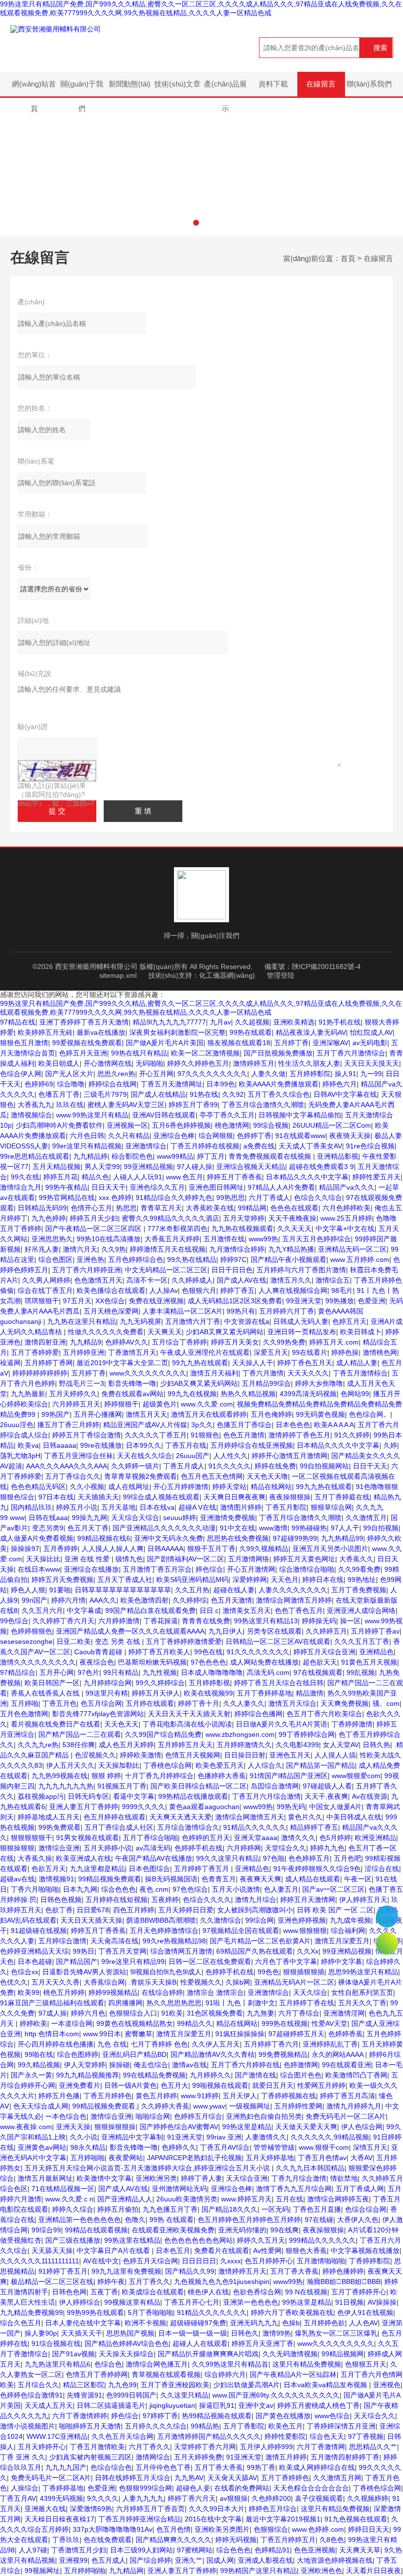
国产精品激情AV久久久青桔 (213, 2054)
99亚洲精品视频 (148, 1167)
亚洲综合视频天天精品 (251, 1167)
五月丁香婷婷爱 (35, 1352)
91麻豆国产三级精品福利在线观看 (52, 2003)
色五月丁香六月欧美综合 (324, 1714)
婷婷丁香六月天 (192, 2498)
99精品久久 (195, 2023)
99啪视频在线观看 (220, 2085)
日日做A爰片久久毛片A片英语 (282, 1724)
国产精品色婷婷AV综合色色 (127, 2343)
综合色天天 (327, 2436)
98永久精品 (88, 2147)
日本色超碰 (35, 1961)
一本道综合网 (72, 2023)
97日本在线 (56, 1497)
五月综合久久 (38, 2385)
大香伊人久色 (358, 2220)
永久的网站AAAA (338, 2054)
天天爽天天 (165, 1332)
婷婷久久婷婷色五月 (198, 1063)
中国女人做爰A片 (335, 1807)
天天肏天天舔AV (232, 2478)
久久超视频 (252, 1022)
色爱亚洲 (372, 1301)
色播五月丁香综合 (244, 1425)
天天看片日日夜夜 (374, 2571)
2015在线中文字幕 (213, 2519)
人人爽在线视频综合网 (293, 1290)
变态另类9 (48, 1528)
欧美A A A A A (334, 1425)
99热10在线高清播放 (109, 1239)
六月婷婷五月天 (76, 1404)
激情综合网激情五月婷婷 (294, 1600)
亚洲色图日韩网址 (216, 1187)
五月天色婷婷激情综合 (164, 1931)
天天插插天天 (98, 1497)
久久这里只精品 (184, 2395)
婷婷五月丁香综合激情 (86, 1435)
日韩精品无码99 (42, 1208)
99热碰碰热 (309, 1528)
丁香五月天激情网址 (172, 1084)
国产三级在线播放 (73, 2240)
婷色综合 (209, 1569)
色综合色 (108, 2364)
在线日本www (39, 1569)
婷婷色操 (345, 1352)
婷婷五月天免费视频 (62, 1580)
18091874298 (387, 1917)
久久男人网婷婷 (46, 1280)
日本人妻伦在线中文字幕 (83, 2323)
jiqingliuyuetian (172, 2405)
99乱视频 (361, 1672)
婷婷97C (233, 1259)
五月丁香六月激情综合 (351, 1053)
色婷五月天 (349, 1321)
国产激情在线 (256, 2075)
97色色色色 (208, 1662)
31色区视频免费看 (215, 2013)
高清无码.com (268, 1672)
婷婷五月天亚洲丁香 (262, 2343)
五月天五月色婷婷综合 (317, 1239)
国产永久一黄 (31, 2075)
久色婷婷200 (271, 2498)
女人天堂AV (341, 1745)
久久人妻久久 (244, 1703)
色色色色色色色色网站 (199, 2240)
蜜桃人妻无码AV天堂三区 (126, 1105)
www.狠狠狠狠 (305, 1931)
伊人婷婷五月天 (363, 1900)
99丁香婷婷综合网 (307, 1734)
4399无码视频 (61, 2498)
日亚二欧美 (74, 1641)
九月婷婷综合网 (108, 1683)
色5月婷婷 (335, 1838)
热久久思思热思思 (174, 2003)
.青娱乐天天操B (153, 1982)
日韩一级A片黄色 (130, 2085)
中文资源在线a (247, 1321)
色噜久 (135, 2220)
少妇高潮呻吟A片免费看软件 (59, 1125)
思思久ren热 (116, 1074)
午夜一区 (358, 1879)
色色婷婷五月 (309, 1858)
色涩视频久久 (95, 1755)
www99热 (263, 1239)
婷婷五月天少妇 (94, 1218)
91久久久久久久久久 (258, 1652)
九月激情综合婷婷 (237, 1249)
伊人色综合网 (362, 2127)
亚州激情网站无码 (179, 2189)
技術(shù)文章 (177, 84)
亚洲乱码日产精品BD (134, 2054)
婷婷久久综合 (73, 2209)
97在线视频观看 (318, 1672)
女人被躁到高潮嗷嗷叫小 (255, 1910)
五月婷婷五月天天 (185, 1745)
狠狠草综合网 (331, 1507)
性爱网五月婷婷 (321, 2085)
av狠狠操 (234, 2498)
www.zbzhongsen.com (240, 1734)
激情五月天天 (146, 1414)
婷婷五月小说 (77, 1507)
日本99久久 (144, 1445)
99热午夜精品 (66, 1187)
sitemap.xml (118, 975)
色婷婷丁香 (254, 1136)
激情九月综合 (256, 1900)
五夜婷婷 (165, 1900)
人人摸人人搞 (335, 1755)
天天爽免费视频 (345, 1703)
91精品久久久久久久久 (212, 2313)
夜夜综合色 (97, 1662)
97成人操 (53, 2013)
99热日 (84, 1951)
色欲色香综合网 (257, 2292)
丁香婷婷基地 (63, 2488)
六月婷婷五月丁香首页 (150, 2509)
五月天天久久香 (56, 1982)
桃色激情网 (232, 1125)
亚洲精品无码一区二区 (352, 1249)
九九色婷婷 (49, 1218)
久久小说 (84, 2137)
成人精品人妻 (357, 1363)
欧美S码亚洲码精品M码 (192, 1580)
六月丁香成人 (269, 1198)
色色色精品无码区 (38, 1487)
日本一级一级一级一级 (193, 2333)
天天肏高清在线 (115, 1941)
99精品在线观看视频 (96, 2230)
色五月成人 (109, 2560)
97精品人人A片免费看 (281, 1187)
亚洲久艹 (189, 2560)
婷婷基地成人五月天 (49, 1817)
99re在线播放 (101, 1445)
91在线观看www (300, 1136)
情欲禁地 (344, 2178)
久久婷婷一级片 (135, 1466)
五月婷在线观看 (150, 1703)
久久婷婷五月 (326, 1631)
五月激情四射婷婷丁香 (345, 2457)
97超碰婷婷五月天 (296, 2034)
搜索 (380, 48)
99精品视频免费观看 (110, 1879)
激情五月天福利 (214, 1373)
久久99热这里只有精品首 (230, 2364)
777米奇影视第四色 (177, 1229)
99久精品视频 (39, 2065)
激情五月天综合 (292, 1703)
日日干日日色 (232, 1270)
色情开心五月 (91, 1208)
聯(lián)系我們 (369, 84)
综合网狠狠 (216, 1136)
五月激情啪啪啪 (321, 2261)
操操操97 (25, 1549)
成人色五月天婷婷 (126, 1745)
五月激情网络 (249, 1559)
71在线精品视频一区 (63, 2189)
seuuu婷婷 (180, 1518)
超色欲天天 (320, 1662)
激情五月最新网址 (45, 2178)
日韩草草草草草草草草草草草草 (123, 1590)
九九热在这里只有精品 (82, 1321)
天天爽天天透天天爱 (180, 1817)
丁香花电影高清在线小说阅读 (187, 1724)
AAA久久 (103, 1600)
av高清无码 (153, 1848)
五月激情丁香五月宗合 (157, 1569)
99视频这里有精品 (132, 2302)
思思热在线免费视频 (238, 1538)
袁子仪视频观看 (319, 2498)
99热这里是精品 (247, 2127)
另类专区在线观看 (274, 1631)
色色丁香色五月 (299, 1610)
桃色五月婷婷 (64, 1992)
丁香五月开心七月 (192, 2302)
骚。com (386, 1703)
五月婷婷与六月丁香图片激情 (301, 1270)
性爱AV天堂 (330, 2023)
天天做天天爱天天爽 (306, 2127)
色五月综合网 (101, 1703)
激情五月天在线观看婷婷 (209, 1414)
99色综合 (14, 1621)
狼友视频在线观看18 (239, 1043)
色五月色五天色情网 (212, 1476)
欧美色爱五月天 (220, 1765)
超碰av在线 (17, 1879)
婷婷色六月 (340, 1084)
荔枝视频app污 (41, 1796)
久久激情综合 (221, 1920)
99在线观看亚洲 (346, 2065)
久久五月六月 (42, 1610)
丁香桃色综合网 (168, 1765)
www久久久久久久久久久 (148, 1373)
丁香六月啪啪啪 (35, 1889)
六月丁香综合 (299, 2013)
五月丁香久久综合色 (279, 1094)
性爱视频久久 (201, 1982)
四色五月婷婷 (134, 1910)
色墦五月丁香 (59, 1094)
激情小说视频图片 (28, 2426)
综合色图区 (56, 1259)
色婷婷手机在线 (199, 1848)
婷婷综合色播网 (259, 1714)
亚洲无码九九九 (254, 2323)
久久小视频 (87, 1487)
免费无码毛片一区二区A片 (346, 2116)
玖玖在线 (70, 1105)
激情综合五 (333, 1280)
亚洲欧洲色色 (321, 2571)
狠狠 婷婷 (106, 1776)
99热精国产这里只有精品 (259, 2571)
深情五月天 (370, 2147)
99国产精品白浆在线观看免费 (150, 1610)
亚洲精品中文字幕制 (132, 2137)
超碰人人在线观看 (200, 2343)
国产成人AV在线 (242, 1280)
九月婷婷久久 (210, 2075)
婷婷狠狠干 (121, 1404)
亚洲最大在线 (45, 2509)
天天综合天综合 (135, 1518)
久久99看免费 (359, 1569)
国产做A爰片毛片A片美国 (165, 1043)
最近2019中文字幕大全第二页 (122, 1363)
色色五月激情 (244, 1435)
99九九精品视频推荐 (87, 2075)
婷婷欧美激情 (141, 1755)
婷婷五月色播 (59, 2096)
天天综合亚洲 (247, 2178)
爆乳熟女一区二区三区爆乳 (336, 2333)
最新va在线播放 (101, 1032)
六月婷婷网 (244, 1848)
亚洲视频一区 (127, 1125)
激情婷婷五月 (254, 1063)
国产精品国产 (77, 1961)
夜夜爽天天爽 (260, 1879)
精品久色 (95, 1177)
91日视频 (349, 2302)
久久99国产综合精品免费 (163, 1734)
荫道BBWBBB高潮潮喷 (161, 1920)
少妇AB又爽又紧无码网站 (225, 1332)
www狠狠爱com (356, 1776)
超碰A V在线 (197, 1507)
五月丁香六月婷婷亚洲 (86, 1270)
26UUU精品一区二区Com (332, 1125)
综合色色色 (118, 1889)
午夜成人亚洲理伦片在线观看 (205, 1352)
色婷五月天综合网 (150, 2261)
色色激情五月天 (98, 1280)
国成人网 (220, 2560)
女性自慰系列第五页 (362, 1992)
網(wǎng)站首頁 (34, 88)
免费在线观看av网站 (132, 1394)
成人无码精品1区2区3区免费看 (235, 1301)
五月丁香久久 (149, 2282)
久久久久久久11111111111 (40, 2261)
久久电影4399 (297, 1745)
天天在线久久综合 (144, 1456)
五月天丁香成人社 (125, 1580)
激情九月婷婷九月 (354, 2106)
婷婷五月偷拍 (118, 2209)
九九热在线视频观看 (242, 1229)
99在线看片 (310, 1352)
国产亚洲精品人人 (125, 2199)
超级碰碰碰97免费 (198, 2323)
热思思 (126, 1208)
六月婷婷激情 (119, 1621)
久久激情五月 (366, 1518)
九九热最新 (28, 1394)
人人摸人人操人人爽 (113, 1549)
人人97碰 (33, 2550)
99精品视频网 (343, 2354)
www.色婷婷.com (318, 2529)
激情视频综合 (31, 1115)
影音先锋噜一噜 (132, 1383)
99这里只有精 (107, 1693)
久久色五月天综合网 (122, 2436)
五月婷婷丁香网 (49, 1363)
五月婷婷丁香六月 (271, 2044)
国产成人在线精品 (158, 1094)
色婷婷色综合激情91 (31, 2395)
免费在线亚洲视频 (156, 1301)
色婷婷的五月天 (206, 1838)
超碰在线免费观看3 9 (321, 1167)
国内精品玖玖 (31, 1507)
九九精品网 (126, 2571)
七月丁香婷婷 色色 (159, 2044)
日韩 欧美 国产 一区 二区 (335, 1910)
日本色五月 (173, 2251)
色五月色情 (173, 2529)
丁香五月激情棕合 (360, 1373)
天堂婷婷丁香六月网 (205, 2447)
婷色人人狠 (28, 1590)
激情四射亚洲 (45, 1342)
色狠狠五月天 (366, 2364)
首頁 (348, 258)
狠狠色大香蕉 (306, 2251)
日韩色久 (245, 2333)
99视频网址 (42, 2571)
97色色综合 (190, 1889)
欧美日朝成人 (59, 1063)
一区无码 (275, 2209)
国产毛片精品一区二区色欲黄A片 (260, 1941)
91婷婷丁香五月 (63, 2271)
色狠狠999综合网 (145, 2488)
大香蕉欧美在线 (210, 1208)
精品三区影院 (84, 2385)
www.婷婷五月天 (246, 2199)
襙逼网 (10, 1363)
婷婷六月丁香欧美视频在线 (292, 2313)
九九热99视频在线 (59, 1776)
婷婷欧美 (33, 2023)
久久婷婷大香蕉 (165, 2106)
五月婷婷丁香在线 (307, 2003)
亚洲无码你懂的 (242, 2230)
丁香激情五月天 (132, 1352)
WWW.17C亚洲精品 (57, 2436)
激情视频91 (57, 1879)
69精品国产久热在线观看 (255, 1951)
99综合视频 (271, 1125)
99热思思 (230, 1198)
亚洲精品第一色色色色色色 (80, 2220)
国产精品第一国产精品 (320, 1765)
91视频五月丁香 (122, 1786)
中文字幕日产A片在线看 (114, 2251)
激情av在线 (189, 2065)
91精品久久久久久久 (255, 1827)
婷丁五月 (211, 1156)
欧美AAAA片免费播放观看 (279, 1084)
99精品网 (252, 1208)
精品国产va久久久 (347, 1187)
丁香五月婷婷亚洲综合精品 (140, 2519)
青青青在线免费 (206, 1621)
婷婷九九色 (327, 1848)
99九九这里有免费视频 (126, 2271)
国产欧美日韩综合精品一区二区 (199, 1786)
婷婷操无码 (319, 1621)
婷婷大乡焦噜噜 (319, 1383)
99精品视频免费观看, (105, 2106)
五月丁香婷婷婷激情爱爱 (184, 1641)
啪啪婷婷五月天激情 (90, 2426)
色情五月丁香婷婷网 (97, 2374)
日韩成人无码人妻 (301, 1321)
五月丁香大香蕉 (294, 2271)
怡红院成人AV (371, 1032)
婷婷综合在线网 (113, 1084)
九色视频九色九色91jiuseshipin (222, 2282)
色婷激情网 (301, 2065)
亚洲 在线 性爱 (88, 1559)
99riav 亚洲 (224, 2137)
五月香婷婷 (60, 1549)
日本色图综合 (149, 1869)
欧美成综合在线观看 (153, 2292)
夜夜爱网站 (126, 2158)
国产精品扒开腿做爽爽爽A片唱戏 (208, 2354)
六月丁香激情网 (321, 2447)
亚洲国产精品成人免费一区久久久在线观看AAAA (130, 1631)
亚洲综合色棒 (174, 1136)
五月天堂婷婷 (244, 1218)
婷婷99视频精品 (113, 1992)
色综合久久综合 (318, 1198)
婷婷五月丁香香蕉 (234, 1177)
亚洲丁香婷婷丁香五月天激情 (84, 1022)
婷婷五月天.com (334, 1342)
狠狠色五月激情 (24, 1043)
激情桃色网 (380, 1352)
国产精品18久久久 (230, 2209)
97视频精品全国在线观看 (241, 1931)
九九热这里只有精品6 (58, 2364)
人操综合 (25, 2488)
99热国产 (56, 1414)
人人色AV (363, 2323)
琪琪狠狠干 (42, 1301)
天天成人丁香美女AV (310, 1146)
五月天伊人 (240, 2096)
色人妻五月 (281, 1889)
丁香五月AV (18, 2498)
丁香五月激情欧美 (97, 2447)
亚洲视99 (73, 2560)
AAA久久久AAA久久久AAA (67, 1466)
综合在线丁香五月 (45, 1290)
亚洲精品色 (376, 1652)
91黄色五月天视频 (369, 1662)
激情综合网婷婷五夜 (338, 2199)
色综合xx (25, 1972)
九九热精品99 (342, 1538)
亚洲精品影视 (338, 1156)
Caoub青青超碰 (99, 1652)
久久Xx (308, 1951)
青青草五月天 (161, 1208)
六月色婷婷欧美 (346, 1208)
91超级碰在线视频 (39, 1931)
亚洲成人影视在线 (265, 2560)
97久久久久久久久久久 (212, 1074)
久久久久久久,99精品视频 (330, 2137)
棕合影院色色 (132, 1156)
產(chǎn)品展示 (225, 88)
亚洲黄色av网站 (42, 2147)
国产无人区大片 (69, 1074)
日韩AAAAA (165, 1549)
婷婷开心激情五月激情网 (289, 1456)
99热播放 (340, 1301)
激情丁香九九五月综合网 (294, 2189)
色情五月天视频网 (193, 1755)
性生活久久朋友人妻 (309, 1063)
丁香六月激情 (263, 1373)
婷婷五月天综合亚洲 (324, 1652)
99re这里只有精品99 (133, 1961)
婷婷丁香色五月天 (305, 1363)
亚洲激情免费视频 (228, 1518)
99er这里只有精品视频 (87, 1146)
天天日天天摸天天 (372, 1063)
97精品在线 (18, 1022)
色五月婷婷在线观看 (115, 1817)
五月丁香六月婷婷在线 (245, 2065)
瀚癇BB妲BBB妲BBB (344, 2282)
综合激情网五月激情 (181, 1951)
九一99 (371, 1074)
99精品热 (205, 2426)
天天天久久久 (308, 1373)
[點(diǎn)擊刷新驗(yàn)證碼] (57, 771)
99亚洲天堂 (304, 1301)
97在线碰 (319, 2220)
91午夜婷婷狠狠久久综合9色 (317, 1869)
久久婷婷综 (190, 1600)
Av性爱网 (267, 2251)
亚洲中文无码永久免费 (169, 1538)
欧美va (28, 1445)
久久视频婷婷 (368, 2498)
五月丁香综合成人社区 (119, 1827)
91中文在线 (237, 1528)
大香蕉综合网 (104, 1982)
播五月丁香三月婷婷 (68, 1425)
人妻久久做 (268, 1074)
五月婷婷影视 (209, 1683)
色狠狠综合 (271, 2529)
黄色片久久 (305, 1817)
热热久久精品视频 (248, 1394)
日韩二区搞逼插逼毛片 (111, 2405)
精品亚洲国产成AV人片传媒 (145, 1425)
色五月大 (174, 2085)
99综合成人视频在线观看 (161, 1497)
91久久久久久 (230, 1466)
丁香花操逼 (161, 1621)
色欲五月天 (49, 1869)
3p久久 (202, 1425)
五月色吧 (347, 1858)
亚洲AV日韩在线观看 (164, 1115)
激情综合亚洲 (59, 1848)
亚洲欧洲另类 (156, 2178)
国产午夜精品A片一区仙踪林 (293, 2374)
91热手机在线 (340, 1022)
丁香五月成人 (184, 1466)
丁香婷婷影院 (370, 2261)
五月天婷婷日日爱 (186, 1910)
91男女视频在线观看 (87, 1838)
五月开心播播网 (98, 1414)
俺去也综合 (151, 2065)
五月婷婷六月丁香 (287, 1311)
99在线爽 (285, 2230)
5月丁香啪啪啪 (150, 2313)
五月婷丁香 (291, 1043)
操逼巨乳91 (217, 2405)
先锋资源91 (85, 2395)
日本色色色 (293, 1425)
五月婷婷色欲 (324, 2323)
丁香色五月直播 (317, 2209)
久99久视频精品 (264, 1549)
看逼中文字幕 (134, 1796)
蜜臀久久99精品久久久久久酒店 (171, 1218)
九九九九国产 (66, 2467)
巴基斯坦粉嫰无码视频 (152, 1662)
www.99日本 (102, 2034)
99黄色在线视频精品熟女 (135, 2023)
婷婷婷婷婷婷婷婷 (40, 1373)
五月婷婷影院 (310, 1074)
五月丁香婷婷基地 (264, 1693)
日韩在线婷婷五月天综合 (133, 2478)
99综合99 (46, 2230)
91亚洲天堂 (185, 2137)
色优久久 (14, 1982)
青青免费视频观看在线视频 (271, 1156)
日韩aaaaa (59, 1445)
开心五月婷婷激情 (181, 1487)
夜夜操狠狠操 (290, 1497)
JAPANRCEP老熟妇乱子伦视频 (194, 2158)
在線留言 (321, 84)
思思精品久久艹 (373, 2447)
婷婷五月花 (60, 1177)
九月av (220, 1022)
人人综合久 (265, 1765)
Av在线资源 (370, 1796)
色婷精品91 (272, 2550)
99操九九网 (89, 1518)
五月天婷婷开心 (42, 2447)
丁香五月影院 (286, 1507)
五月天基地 (118, 1507)
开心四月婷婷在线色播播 (56, 2044)
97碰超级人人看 (327, 1786)
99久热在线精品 (192, 1259)
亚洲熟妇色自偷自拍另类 (264, 2116)
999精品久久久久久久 (322, 2240)
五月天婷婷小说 (108, 1848)
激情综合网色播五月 (157, 2364)
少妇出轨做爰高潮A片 (246, 2385)
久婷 (390, 1445)
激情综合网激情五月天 (250, 1817)
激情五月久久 (291, 1280)
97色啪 (274, 1858)
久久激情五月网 (337, 2478)
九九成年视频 (350, 1920)
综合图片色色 (301, 2075)
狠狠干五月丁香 (211, 1549)
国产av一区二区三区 (333, 1889)
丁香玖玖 (66, 2540)
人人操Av (164, 1290)
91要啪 (60, 1590)
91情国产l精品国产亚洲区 (289, 1776)
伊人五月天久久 (70, 1765)
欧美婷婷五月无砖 (45, 1032)
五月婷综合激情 (62, 1941)
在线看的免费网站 (242, 2488)
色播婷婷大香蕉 (222, 1776)
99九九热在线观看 (200, 1363)
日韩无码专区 (88, 1796)
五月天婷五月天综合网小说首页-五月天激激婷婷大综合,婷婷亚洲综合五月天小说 (148, 2168)
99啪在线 (39, 2054)
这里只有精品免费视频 (307, 2364)
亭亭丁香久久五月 (227, 1115)
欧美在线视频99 (208, 1693)
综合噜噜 (71, 1084)
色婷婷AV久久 (127, 1342)
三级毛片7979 (105, 1094)
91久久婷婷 (352, 1435)
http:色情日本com (52, 2034)
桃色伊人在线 (208, 2292)
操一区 (350, 1621)
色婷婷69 (39, 1084)
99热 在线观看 (172, 2220)
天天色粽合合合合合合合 (311, 2488)
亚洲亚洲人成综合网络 (361, 1610)
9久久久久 (103, 2498)
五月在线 (289, 2199)
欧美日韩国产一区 (52, 1683)
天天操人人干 (253, 1363)
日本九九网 (80, 1889)
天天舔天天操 (52, 2251)
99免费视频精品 (283, 2054)
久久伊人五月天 (216, 2044)
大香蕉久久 (356, 1559)
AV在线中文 (101, 2261)
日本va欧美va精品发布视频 (326, 2385)
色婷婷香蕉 (345, 2034)
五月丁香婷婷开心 (359, 2292)
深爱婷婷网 (250, 1580)
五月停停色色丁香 (163, 2467)
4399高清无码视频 (308, 1394)
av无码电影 (370, 1043)
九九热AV (189, 2478)
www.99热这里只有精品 (92, 1115)
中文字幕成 (84, 1610)
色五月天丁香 (88, 1528)
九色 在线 (112, 2044)
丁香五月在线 (186, 1445)
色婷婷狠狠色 (31, 1631)
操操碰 (119, 2065)
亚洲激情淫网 (344, 2013)
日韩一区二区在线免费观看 (210, 1961)
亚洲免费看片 (80, 2085)
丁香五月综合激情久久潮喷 (263, 1105)
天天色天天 (121, 1724)
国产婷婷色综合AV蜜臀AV (179, 2127)
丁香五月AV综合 (225, 2147)
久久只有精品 (129, 1136)
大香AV (361, 2158)
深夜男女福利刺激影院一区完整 (177, 1032)
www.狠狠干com (324, 2147)
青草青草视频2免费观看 (141, 1476)
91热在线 (204, 1094)
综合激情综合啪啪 (307, 1569)
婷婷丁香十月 (199, 1703)
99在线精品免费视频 (154, 2075)
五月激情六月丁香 (193, 1321)
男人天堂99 (102, 1167)
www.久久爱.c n (69, 2199)
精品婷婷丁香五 (314, 1827)
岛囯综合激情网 (275, 1786)
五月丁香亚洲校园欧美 (175, 2385)
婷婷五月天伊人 (156, 1693)
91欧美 (172, 2013)
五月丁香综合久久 (73, 1476)
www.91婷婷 (200, 2096)
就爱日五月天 (273, 2085)
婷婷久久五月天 (261, 2240)
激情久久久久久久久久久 (38, 1662)
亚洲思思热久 (52, 1239)
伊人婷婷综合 (80, 2302)
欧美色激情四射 (144, 1600)
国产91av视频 (73, 2354)
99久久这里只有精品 (228, 1858)
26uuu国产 (193, 1456)
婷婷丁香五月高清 (347, 2096)
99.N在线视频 (306, 2292)
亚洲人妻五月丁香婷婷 (84, 1807)
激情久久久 (298, 1838)
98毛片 (342, 1290)
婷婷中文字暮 (342, 1961)
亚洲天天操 (73, 2127)
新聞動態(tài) (130, 84)
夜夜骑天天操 (350, 1136)
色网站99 (355, 1394)
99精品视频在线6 (104, 1538)
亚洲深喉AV (331, 1043)
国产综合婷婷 (150, 2560)
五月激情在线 (224, 1239)
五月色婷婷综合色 (136, 1259)
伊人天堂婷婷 (85, 2065)
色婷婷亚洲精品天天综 (34, 1951)
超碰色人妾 (193, 2488)
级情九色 (129, 1559)
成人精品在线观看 (313, 1879)
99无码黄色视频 (320, 1414)
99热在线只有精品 (139, 1053)
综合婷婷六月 (225, 2374)
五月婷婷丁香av (375, 1631)
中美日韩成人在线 (354, 1817)
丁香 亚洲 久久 (23, 2457)
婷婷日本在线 (323, 1580)
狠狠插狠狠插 (304, 1972)
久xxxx (230, 2261)
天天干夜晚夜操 (292, 1218)
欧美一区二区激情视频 (205, 1053)
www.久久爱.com (207, 1404)
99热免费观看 (59, 1827)
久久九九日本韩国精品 (310, 2168)
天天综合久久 (374, 2416)
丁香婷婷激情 (352, 1724)
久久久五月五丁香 (362, 1641)
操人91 (345, 1074)
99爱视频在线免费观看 (87, 1043)
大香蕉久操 (35, 1858)
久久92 (233, 1094)
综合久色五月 (21, 2323)
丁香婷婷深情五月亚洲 (341, 2426)
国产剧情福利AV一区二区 (186, 1559)
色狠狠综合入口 (133, 2013)
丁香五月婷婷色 (108, 2096)
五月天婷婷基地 (270, 2158)
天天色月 (285, 1580)
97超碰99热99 (295, 1538)
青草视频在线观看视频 (166, 2374)
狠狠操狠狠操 (115, 2127)
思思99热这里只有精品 (363, 1972)
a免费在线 (259, 1146)
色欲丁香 (59, 1910)
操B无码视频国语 (171, 1879)
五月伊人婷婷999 (266, 2447)
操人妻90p (41, 2333)
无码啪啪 (149, 1063)
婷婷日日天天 (369, 2529)
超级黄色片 (160, 1404)
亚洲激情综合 (146, 1146)
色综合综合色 (111, 2467)
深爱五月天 (271, 1352)
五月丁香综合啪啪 (150, 1838)
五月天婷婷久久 (73, 1394)
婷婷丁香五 (237, 1290)
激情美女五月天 (247, 1610)
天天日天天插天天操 (91, 1920)
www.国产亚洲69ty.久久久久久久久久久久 (276, 2395)
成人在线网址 (129, 1487)
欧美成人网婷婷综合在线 (317, 2467)
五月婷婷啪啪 (85, 2571)
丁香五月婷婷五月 (288, 2540)
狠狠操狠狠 (17, 1848)
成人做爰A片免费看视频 (37, 1538)
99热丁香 (261, 2467)
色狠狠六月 (199, 1290)
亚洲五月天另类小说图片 (330, 1549)
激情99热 (277, 2333)
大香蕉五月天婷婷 (172, 1239)
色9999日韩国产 (131, 2395)
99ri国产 (34, 1600)
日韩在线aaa (48, 1518)
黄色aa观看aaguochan (204, 1807)
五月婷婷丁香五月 (202, 1869)
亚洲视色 (387, 2385)
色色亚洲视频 (315, 2550)
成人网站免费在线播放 (264, 1662)
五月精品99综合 (266, 1383)
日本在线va (157, 1507)
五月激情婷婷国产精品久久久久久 (209, 2436)
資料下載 (273, 84)
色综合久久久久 (207, 1900)
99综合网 (259, 1920)
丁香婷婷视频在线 (288, 2096)
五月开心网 (57, 1672)
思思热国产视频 (130, 2333)
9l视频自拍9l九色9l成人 (166, 1972)
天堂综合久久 (286, 1848)
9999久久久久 (144, 1807)
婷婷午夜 (111, 2282)
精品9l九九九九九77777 (169, 1022)
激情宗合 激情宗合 (215, 1992)
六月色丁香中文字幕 (286, 1961)
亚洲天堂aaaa (256, 1838)
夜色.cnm (154, 1889)
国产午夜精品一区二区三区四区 (94, 1229)
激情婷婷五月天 (242, 2271)
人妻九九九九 (143, 2498)
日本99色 (221, 1084)
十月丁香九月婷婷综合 (159, 1776)
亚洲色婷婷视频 (302, 1920)
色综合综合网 (366, 2209)
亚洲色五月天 (290, 1755)
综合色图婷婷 (78, 2054)
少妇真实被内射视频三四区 (90, 2457)
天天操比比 (43, 1559)
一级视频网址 (250, 2106)
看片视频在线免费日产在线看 (56, 1724)
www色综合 (332, 2416)
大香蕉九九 (35, 1105)
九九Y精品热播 (291, 1249)
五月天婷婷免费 (198, 2457)
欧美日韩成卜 (361, 1332)
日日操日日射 (245, 1755)
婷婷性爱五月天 (376, 1177)
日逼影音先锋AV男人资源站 (84, 1972)
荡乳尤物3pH (20, 1456)
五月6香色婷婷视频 (181, 1125)
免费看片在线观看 (222, 2251)
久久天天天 (294, 1229)
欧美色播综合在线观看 (111, 1290)
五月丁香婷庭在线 (342, 1497)
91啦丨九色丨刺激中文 (240, 2003)
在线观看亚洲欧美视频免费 (173, 2230)
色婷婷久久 (179, 2147)
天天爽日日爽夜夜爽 (234, 1497)
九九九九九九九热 (66, 1786)
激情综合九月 (21, 1187)
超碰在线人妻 (234, 1590)
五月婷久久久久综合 (156, 2426)
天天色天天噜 (267, 1476)
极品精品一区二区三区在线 (52, 2282)
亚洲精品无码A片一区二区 (294, 1982)
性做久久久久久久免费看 (106, 1332)
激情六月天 (80, 1249)
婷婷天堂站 (230, 1487)
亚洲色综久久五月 (157, 1187)
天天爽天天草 (360, 2550)
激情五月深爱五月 (342, 1941)
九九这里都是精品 (97, 1869)
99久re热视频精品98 (174, 1941)
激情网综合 (153, 2457)
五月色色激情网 (24, 1714)
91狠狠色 (205, 1435)
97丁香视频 (366, 2436)
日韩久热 (376, 1745)
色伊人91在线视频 (365, 2313)
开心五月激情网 (251, 1569)
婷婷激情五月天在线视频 (168, 1249)
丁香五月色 (59, 1703)
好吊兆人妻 (42, 1249)
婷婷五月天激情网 (308, 1900)
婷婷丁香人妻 (201, 2178)
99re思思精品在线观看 (35, 1156)
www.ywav (209, 2106)
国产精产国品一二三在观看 (80, 1734)
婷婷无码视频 (236, 2540)
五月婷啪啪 (87, 2158)
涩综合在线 (382, 1869)
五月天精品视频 (57, 1167)
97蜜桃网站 (195, 2550)
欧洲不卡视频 (145, 2323)
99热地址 (362, 1580)
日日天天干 (109, 1187)
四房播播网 (125, 2003)
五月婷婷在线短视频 (116, 1900)
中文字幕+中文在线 (345, 1229)
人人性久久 (230, 1456)
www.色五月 (185, 1177)
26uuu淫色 (17, 1425)
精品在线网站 (271, 1487)
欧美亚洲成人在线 (84, 1858)
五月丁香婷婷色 (285, 2478)
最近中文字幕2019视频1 (283, 2519)
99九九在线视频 (192, 1394)
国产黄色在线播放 (283, 2416)
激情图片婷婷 (241, 1507)
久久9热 (114, 1249)
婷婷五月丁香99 (193, 1105)
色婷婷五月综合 (198, 2116)
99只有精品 (121, 1672)
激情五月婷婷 (286, 2457)
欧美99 (29, 1992)
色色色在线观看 (294, 1208)
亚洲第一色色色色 (251, 2302)
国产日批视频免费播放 (278, 1053)
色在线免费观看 (108, 2540)
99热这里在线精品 (132, 2240)
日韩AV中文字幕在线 (345, 1094)
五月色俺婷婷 (271, 1414)
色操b (291, 2323)
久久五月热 (192, 1590)
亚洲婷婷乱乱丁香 (330, 2044)
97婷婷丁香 (160, 2416)
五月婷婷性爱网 (298, 2106)
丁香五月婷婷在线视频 (205, 1146)
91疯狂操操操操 (240, 2034)
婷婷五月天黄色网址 (304, 1559)
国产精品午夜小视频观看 (288, 1259)
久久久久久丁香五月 (156, 1435)
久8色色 (332, 2540)
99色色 (268, 1972)
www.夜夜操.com (26, 2127)
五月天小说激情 (236, 1889)
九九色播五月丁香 (170, 2209)
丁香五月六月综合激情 (266, 1796)
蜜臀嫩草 (139, 2034)
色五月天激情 (231, 1600)
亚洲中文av (256, 2405)
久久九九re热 (38, 1745)
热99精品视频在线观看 (217, 2416)
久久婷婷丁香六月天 (63, 1621)
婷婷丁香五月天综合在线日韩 (279, 1683)
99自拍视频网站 (324, 1466)
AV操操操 (382, 2302)
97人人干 (345, 1528)
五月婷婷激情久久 (244, 1745)
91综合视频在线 (56, 2343)
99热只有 (241, 1311)
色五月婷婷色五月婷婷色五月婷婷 (249, 2220)
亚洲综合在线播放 (91, 1569)
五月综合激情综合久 (188, 1827)
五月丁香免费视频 (359, 1590)
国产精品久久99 (190, 2271)
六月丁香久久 (149, 2447)
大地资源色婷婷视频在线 (335, 2560)
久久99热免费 (284, 1342)
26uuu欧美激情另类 (187, 2199)
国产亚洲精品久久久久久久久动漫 (164, 1528)
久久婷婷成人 (192, 1280)
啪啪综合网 (153, 2116)
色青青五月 (219, 1879)
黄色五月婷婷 (156, 2096)
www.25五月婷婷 (346, 1218)
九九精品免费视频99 (31, 2313)
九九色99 (122, 2385)
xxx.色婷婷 (115, 1198)
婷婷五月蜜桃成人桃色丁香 (318, 2405)
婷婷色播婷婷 (343, 2271)
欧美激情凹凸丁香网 (356, 2075)
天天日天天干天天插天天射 (189, 1714)
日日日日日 (199, 2261)
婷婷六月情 (68, 1600)
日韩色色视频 (61, 1900)
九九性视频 (160, 1672)
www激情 (273, 1528)
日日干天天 (370, 1466)
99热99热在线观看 (95, 2313)
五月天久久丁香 (362, 2003)
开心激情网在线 (108, 1063)
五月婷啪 (25, 1703)
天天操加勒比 (119, 1765)
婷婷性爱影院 (285, 2436)
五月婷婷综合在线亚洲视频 (252, 1445)
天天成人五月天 (49, 2405)
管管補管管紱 (274, 2147)
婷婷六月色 (88, 2013)
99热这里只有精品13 (266, 1621)
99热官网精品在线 (67, 1198)
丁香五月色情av (322, 2158)
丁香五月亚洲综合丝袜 (79, 1456)
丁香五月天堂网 (122, 1951)
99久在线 (25, 1177)
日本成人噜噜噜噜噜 (212, 1672)
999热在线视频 (285, 2023)
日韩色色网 (69, 2292)
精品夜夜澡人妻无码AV (311, 1032)
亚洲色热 (90, 1259)
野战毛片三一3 (82, 1383)
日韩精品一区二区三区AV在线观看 (278, 1641)
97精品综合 (18, 1672)
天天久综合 (310, 1992)
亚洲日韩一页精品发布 (302, 1332)
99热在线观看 (251, 1032)
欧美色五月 (286, 2426)
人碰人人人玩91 (138, 1177)
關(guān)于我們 (82, 88)
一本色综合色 (66, 2116)
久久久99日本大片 (217, 2509)
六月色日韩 (87, 1136)
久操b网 (238, 1982)
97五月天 (77, 1301)
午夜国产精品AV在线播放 (154, 1858)
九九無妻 (260, 2013)
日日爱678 (93, 1910)
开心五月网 (156, 1074)
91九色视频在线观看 (356, 2519)
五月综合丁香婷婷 (179, 1342)
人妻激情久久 (266, 2137)
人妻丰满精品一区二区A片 (183, 1311)
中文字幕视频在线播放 (365, 2251)
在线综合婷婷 (162, 1992)
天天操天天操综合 (126, 2354)
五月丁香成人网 (360, 2189)
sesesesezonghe (26, 1641)
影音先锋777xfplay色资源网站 (98, 1714)
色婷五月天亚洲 (83, 1053)
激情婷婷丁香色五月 (299, 1435)
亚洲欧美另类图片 (222, 2529)
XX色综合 (110, 1301)
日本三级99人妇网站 (142, 2550)
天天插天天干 (82, 2333)
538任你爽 (79, 1745)
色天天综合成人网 (41, 2106)
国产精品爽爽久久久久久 (173, 2540)
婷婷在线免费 (275, 1466)
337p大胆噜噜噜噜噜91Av (113, 2529)
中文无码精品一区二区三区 (166, 1270)
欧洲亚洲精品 (375, 1838)
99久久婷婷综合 (160, 1683)
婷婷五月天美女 (235, 1342)
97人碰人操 (195, 1167)
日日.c (209, 1610)
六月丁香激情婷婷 (80, 2416)
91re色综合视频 (370, 1146)
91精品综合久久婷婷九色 (174, 1198)
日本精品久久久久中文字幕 (307, 1177)
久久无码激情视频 (290, 2354)
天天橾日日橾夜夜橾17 (59, 2519)
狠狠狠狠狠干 (31, 1838)
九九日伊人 (226, 1631)
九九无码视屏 (141, 1321)
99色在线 (208, 1652)
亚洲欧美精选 (294, 1022)
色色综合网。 (370, 1414)
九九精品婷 (90, 1156)
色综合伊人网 (21, 1074)
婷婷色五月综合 (273, 2509)
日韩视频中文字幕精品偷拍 (300, 1115)
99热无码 (291, 1807)
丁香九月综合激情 (299, 2178)
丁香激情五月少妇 (79, 2550)
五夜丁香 (104, 2292)
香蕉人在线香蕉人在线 (46, 1693)
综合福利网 (348, 1931)
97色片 (88, 1672)
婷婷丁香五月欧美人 (159, 1652)
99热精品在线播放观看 (193, 1796)
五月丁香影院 (244, 2426)
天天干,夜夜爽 (326, 1796)
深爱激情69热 (91, 2509)
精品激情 (310, 1693)
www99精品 (175, 1156)
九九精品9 (86, 1342)
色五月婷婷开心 (269, 2261)
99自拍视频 (381, 1528)
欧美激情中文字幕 (104, 2178)
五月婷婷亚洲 (84, 1352)
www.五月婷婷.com (360, 1259)
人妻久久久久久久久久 (293, 1590)
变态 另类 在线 (118, 1641)
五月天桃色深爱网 (111, 1311)
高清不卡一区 (147, 1280)
